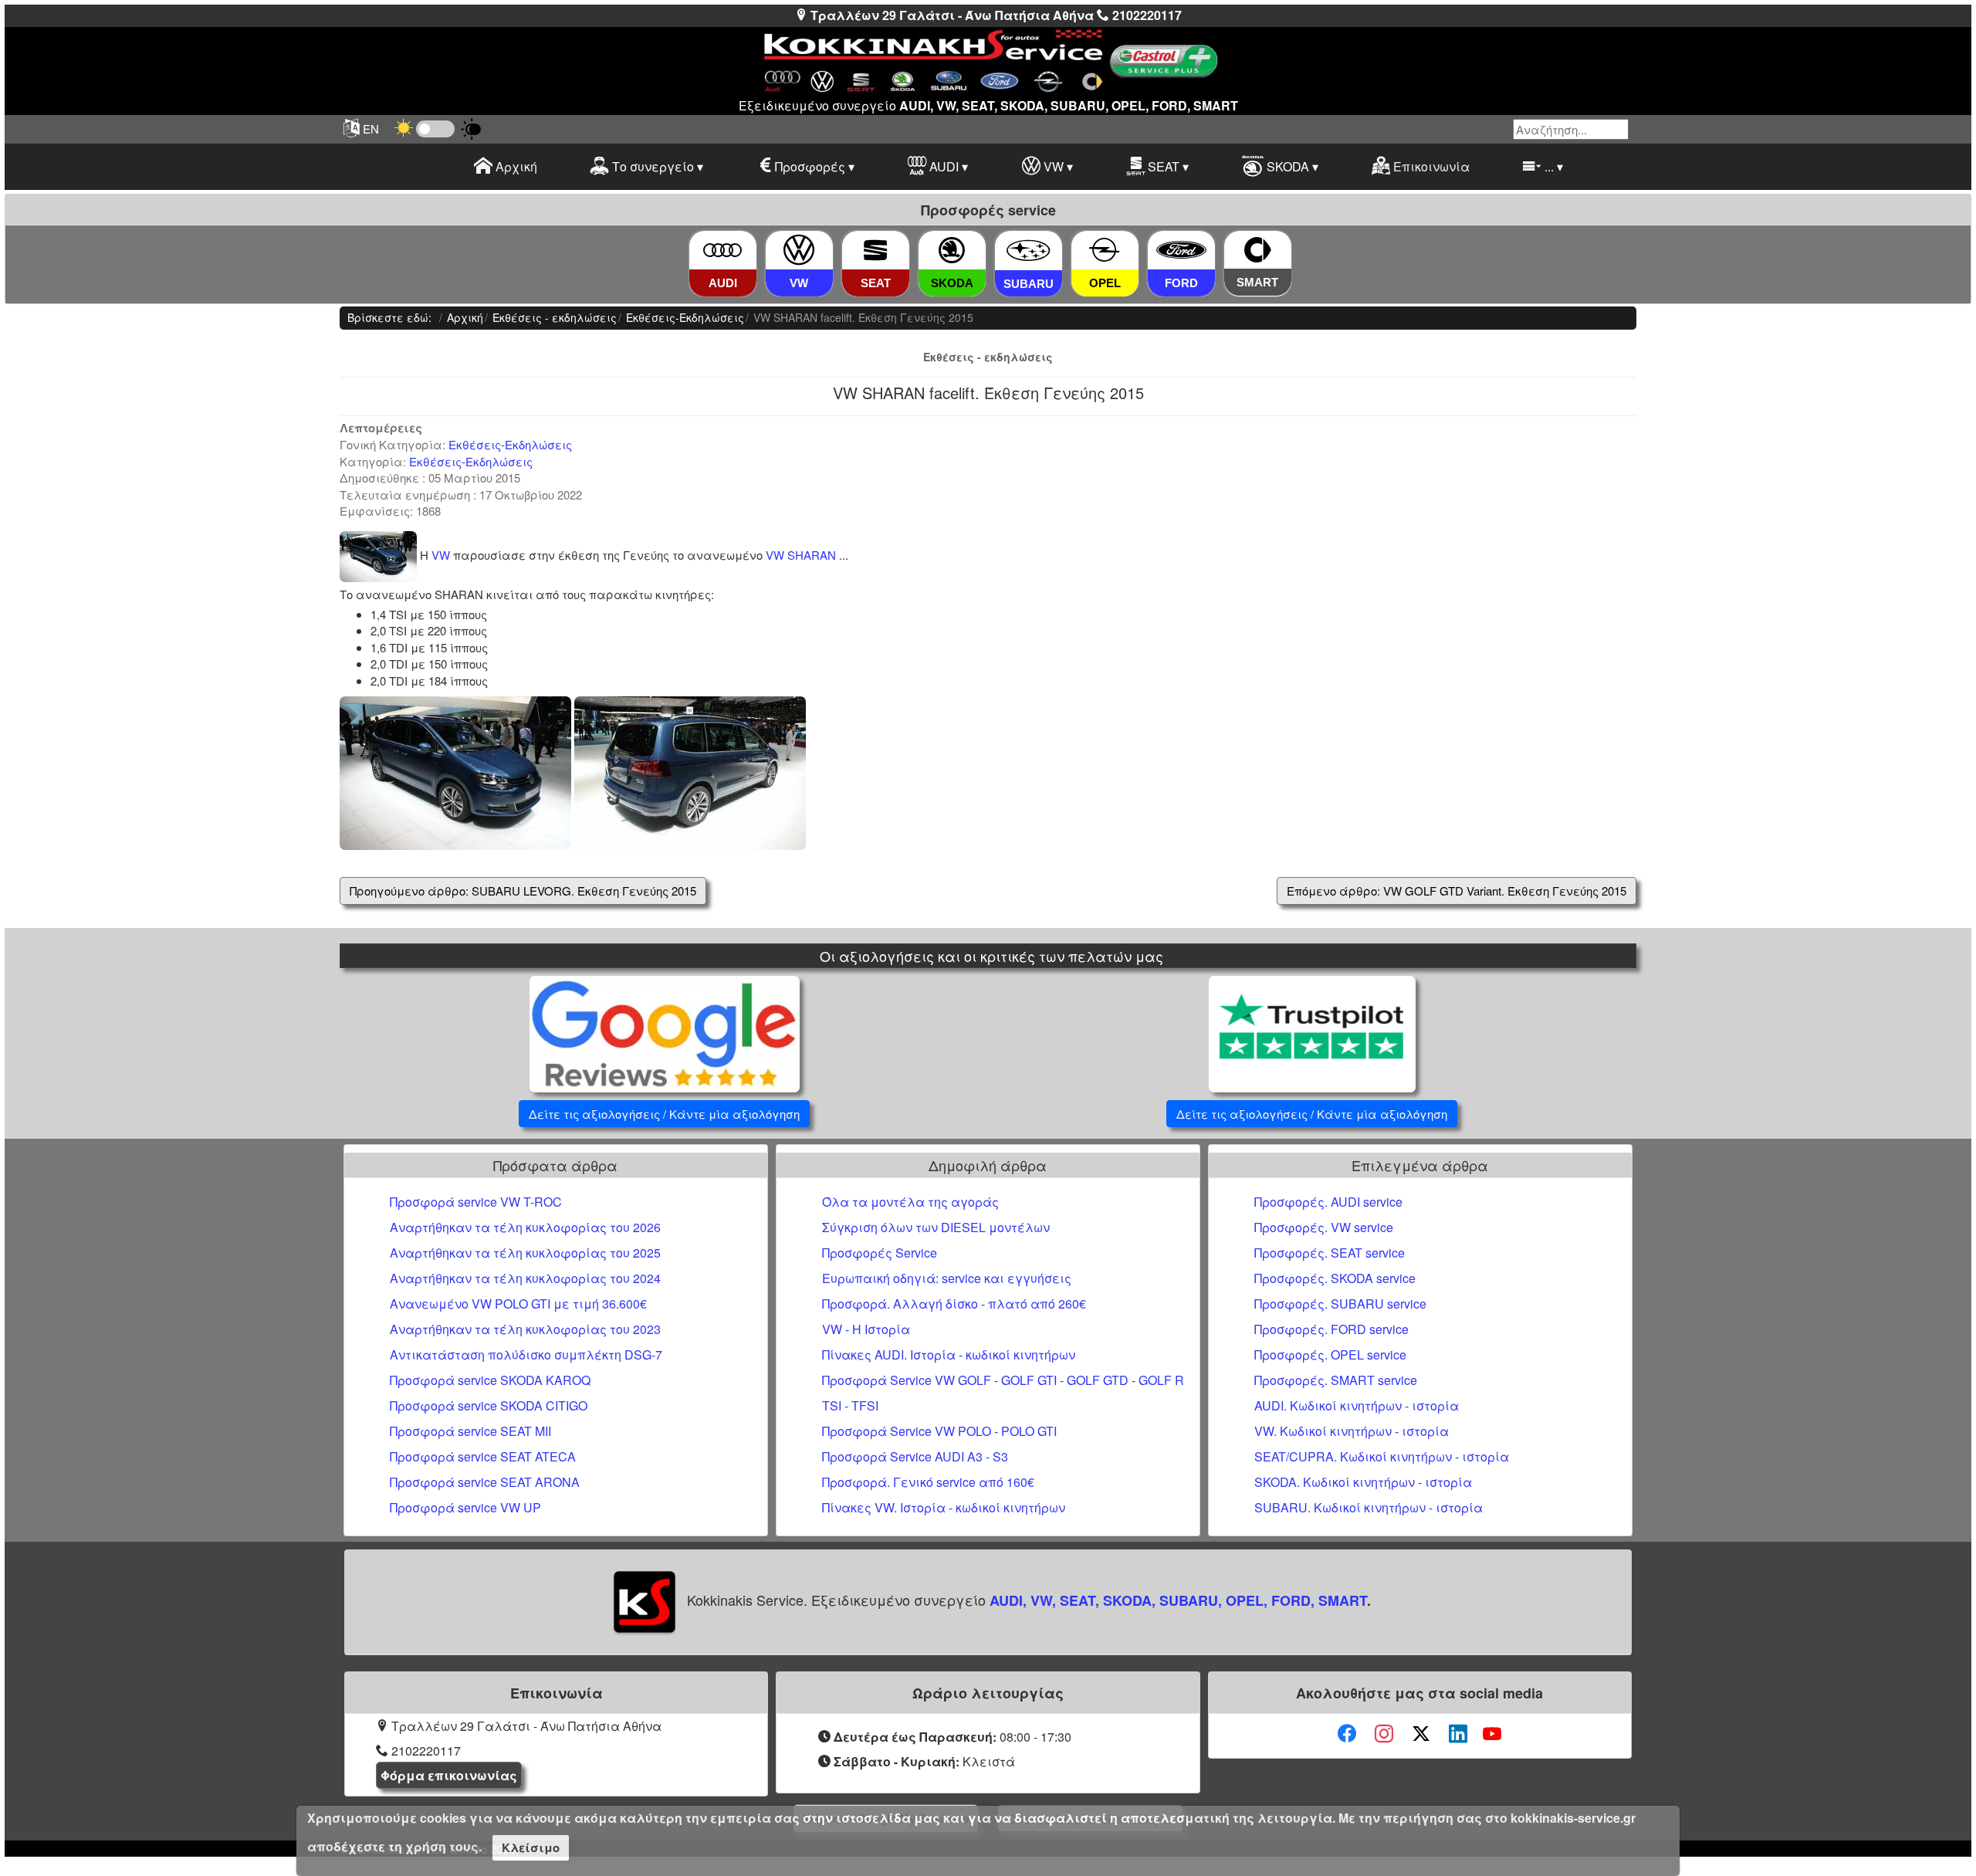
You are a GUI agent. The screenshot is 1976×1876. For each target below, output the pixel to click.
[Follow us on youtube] (1492, 1734)
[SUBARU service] (1029, 251)
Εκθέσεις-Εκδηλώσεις (510, 444)
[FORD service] (1181, 251)
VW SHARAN (801, 555)
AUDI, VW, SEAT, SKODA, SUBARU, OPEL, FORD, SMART (1178, 1600)
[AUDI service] (722, 251)
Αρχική (515, 166)
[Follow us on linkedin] (1458, 1734)
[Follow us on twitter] (1421, 1734)
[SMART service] (1258, 250)
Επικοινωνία (1430, 166)
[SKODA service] (952, 251)
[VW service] (799, 251)
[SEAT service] (875, 251)
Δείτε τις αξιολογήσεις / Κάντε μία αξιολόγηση (664, 1114)
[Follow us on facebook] (1347, 1734)
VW (441, 555)
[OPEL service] (1105, 251)
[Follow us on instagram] (1384, 1734)
